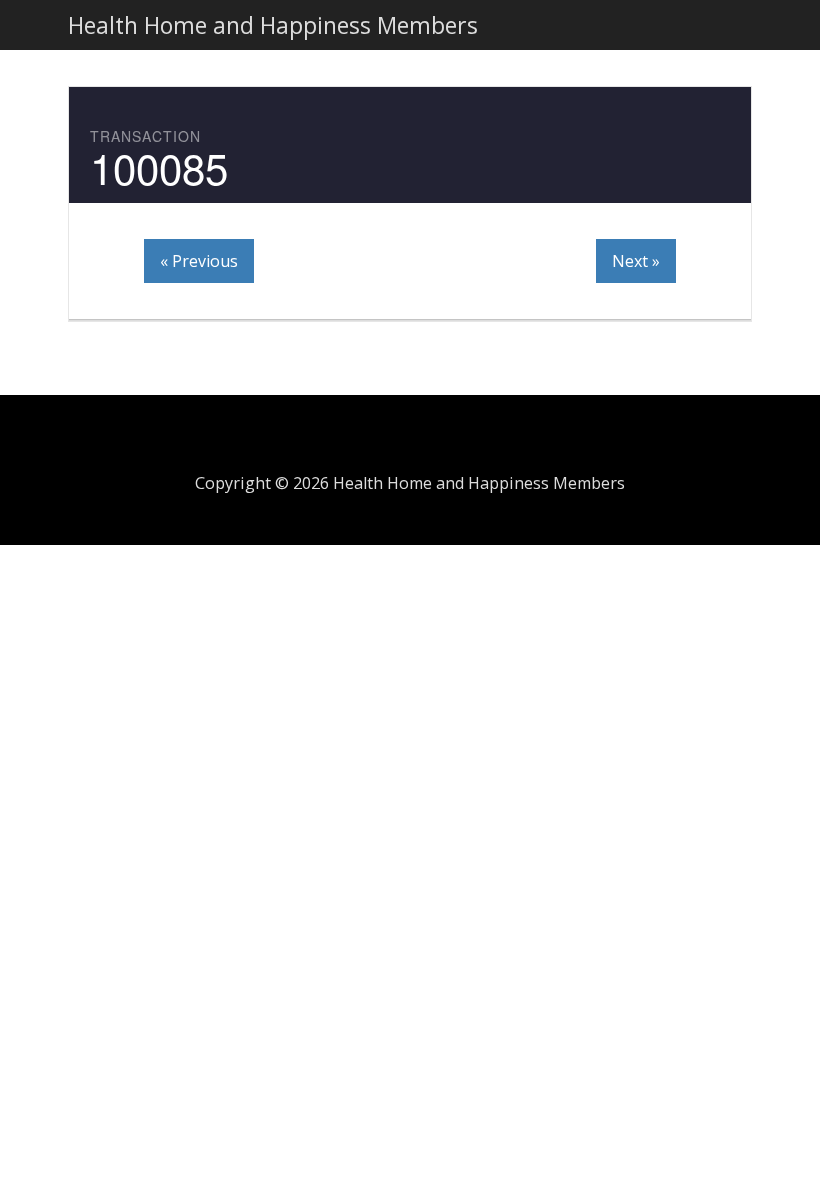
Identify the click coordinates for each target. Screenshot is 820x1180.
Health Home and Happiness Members (273, 25)
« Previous (199, 261)
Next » (636, 261)
